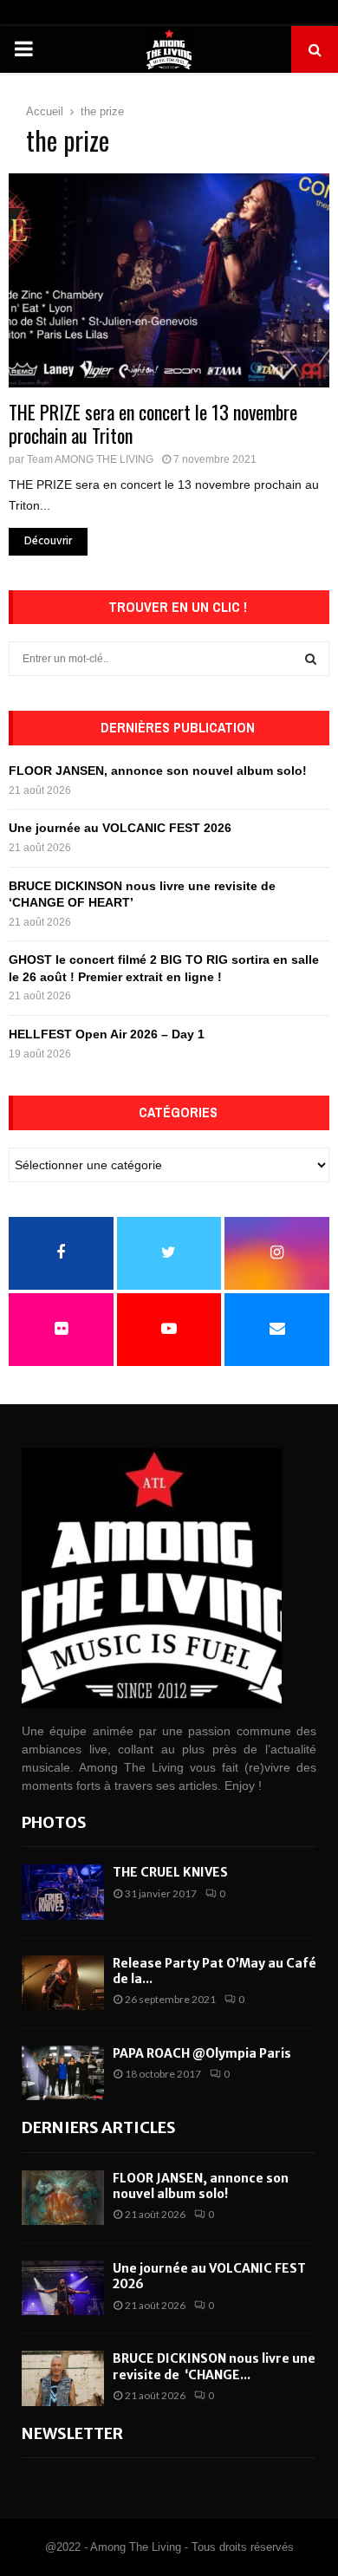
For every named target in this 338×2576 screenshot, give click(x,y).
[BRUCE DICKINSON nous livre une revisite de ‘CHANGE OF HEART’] (63, 2378)
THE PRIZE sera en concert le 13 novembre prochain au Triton (153, 424)
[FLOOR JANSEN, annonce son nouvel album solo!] (63, 2198)
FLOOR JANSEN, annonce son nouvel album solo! (158, 771)
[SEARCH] (311, 659)
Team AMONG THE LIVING (90, 459)
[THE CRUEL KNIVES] (63, 1892)
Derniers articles (99, 2127)
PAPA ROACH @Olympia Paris (202, 2053)
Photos (54, 1822)
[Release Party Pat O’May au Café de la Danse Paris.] (63, 1983)
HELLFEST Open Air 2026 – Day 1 (107, 1034)
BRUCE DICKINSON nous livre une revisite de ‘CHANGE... (214, 2366)
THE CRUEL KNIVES (170, 1872)
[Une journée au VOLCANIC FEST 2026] (63, 2288)
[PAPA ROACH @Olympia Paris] (63, 2073)
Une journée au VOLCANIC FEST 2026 (120, 828)
